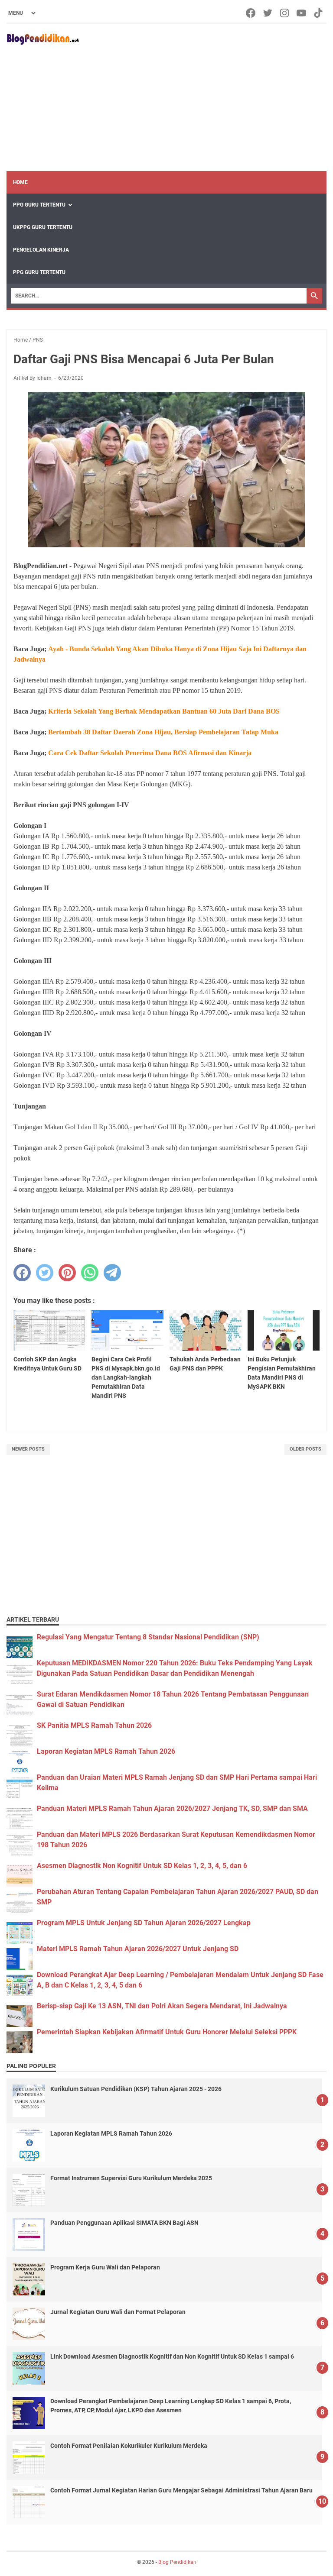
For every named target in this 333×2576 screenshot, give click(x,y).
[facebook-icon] (251, 13)
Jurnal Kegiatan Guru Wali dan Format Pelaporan (118, 2312)
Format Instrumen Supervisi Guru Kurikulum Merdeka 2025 (131, 2178)
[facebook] (22, 1273)
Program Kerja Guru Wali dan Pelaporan (105, 2267)
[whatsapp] (90, 1273)
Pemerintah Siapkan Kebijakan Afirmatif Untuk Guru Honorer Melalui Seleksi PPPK (167, 2032)
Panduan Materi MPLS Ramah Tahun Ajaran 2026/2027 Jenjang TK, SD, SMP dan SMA (172, 1808)
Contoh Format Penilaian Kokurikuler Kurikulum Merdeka (129, 2446)
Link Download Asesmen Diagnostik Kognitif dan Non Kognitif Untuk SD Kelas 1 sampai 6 (172, 2356)
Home (20, 182)
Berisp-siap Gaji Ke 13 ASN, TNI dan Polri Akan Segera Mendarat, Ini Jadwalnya (162, 2006)
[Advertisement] (203, 97)
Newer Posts (28, 1449)
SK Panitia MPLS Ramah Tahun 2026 (94, 1725)
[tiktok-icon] (319, 13)
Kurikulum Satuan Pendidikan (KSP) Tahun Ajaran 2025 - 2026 (136, 2089)
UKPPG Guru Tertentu (43, 227)
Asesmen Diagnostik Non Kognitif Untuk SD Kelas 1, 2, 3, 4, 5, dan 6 (142, 1866)
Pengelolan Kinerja (41, 250)
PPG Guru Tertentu (39, 205)
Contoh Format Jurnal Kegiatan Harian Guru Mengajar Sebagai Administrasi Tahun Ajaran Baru (181, 2490)
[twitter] (45, 1273)
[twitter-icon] (268, 13)
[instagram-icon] (285, 13)
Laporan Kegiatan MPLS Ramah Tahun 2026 (106, 1751)
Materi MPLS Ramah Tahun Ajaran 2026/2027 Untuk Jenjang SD (138, 1949)
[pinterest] (67, 1273)
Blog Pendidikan (177, 2562)
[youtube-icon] (302, 13)
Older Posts (305, 1449)
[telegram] (112, 1273)
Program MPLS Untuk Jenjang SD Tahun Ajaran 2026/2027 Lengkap (144, 1923)
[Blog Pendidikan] (43, 39)
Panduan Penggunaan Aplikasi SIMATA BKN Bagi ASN (124, 2223)
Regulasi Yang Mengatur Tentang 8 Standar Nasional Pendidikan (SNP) (148, 1637)
